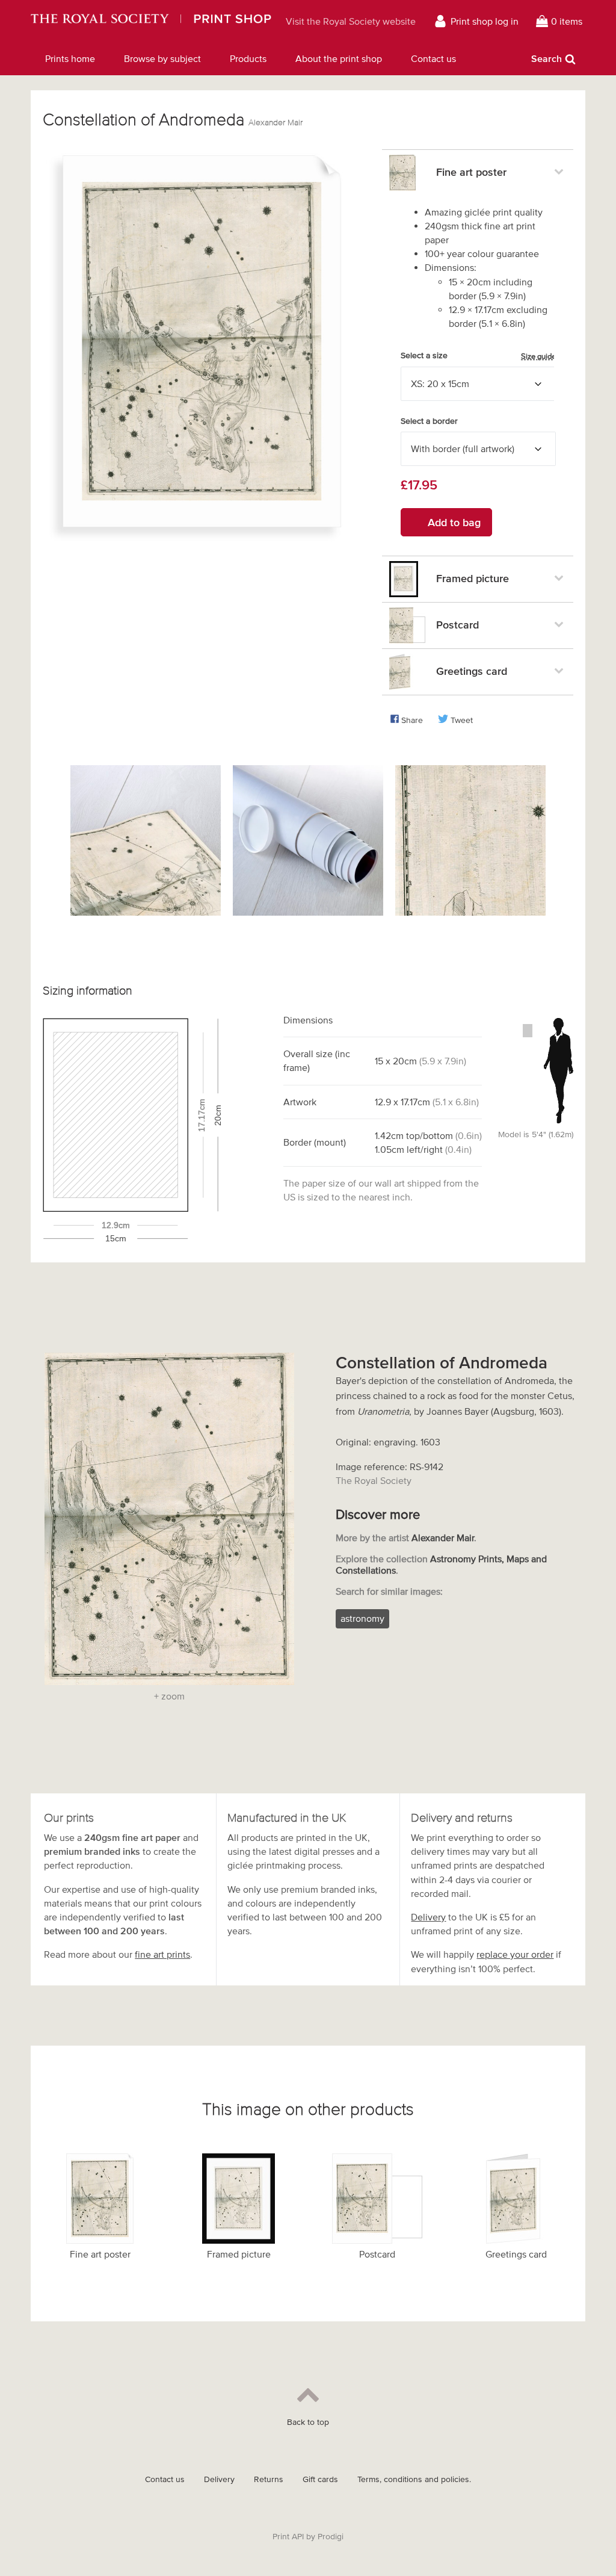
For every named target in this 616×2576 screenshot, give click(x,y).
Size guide (538, 356)
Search (547, 58)
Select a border (429, 421)
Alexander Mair (276, 123)
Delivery (428, 1917)
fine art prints (162, 1954)
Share (412, 720)
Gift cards (320, 2479)
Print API (288, 2537)
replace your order (515, 1954)
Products (248, 58)
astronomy (362, 1618)
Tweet (462, 720)
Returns (269, 2479)
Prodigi (331, 2537)
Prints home (70, 58)
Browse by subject (162, 58)
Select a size (478, 356)
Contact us (433, 58)
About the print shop (339, 58)
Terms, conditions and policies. (414, 2479)
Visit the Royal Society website (351, 21)
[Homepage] (151, 21)
